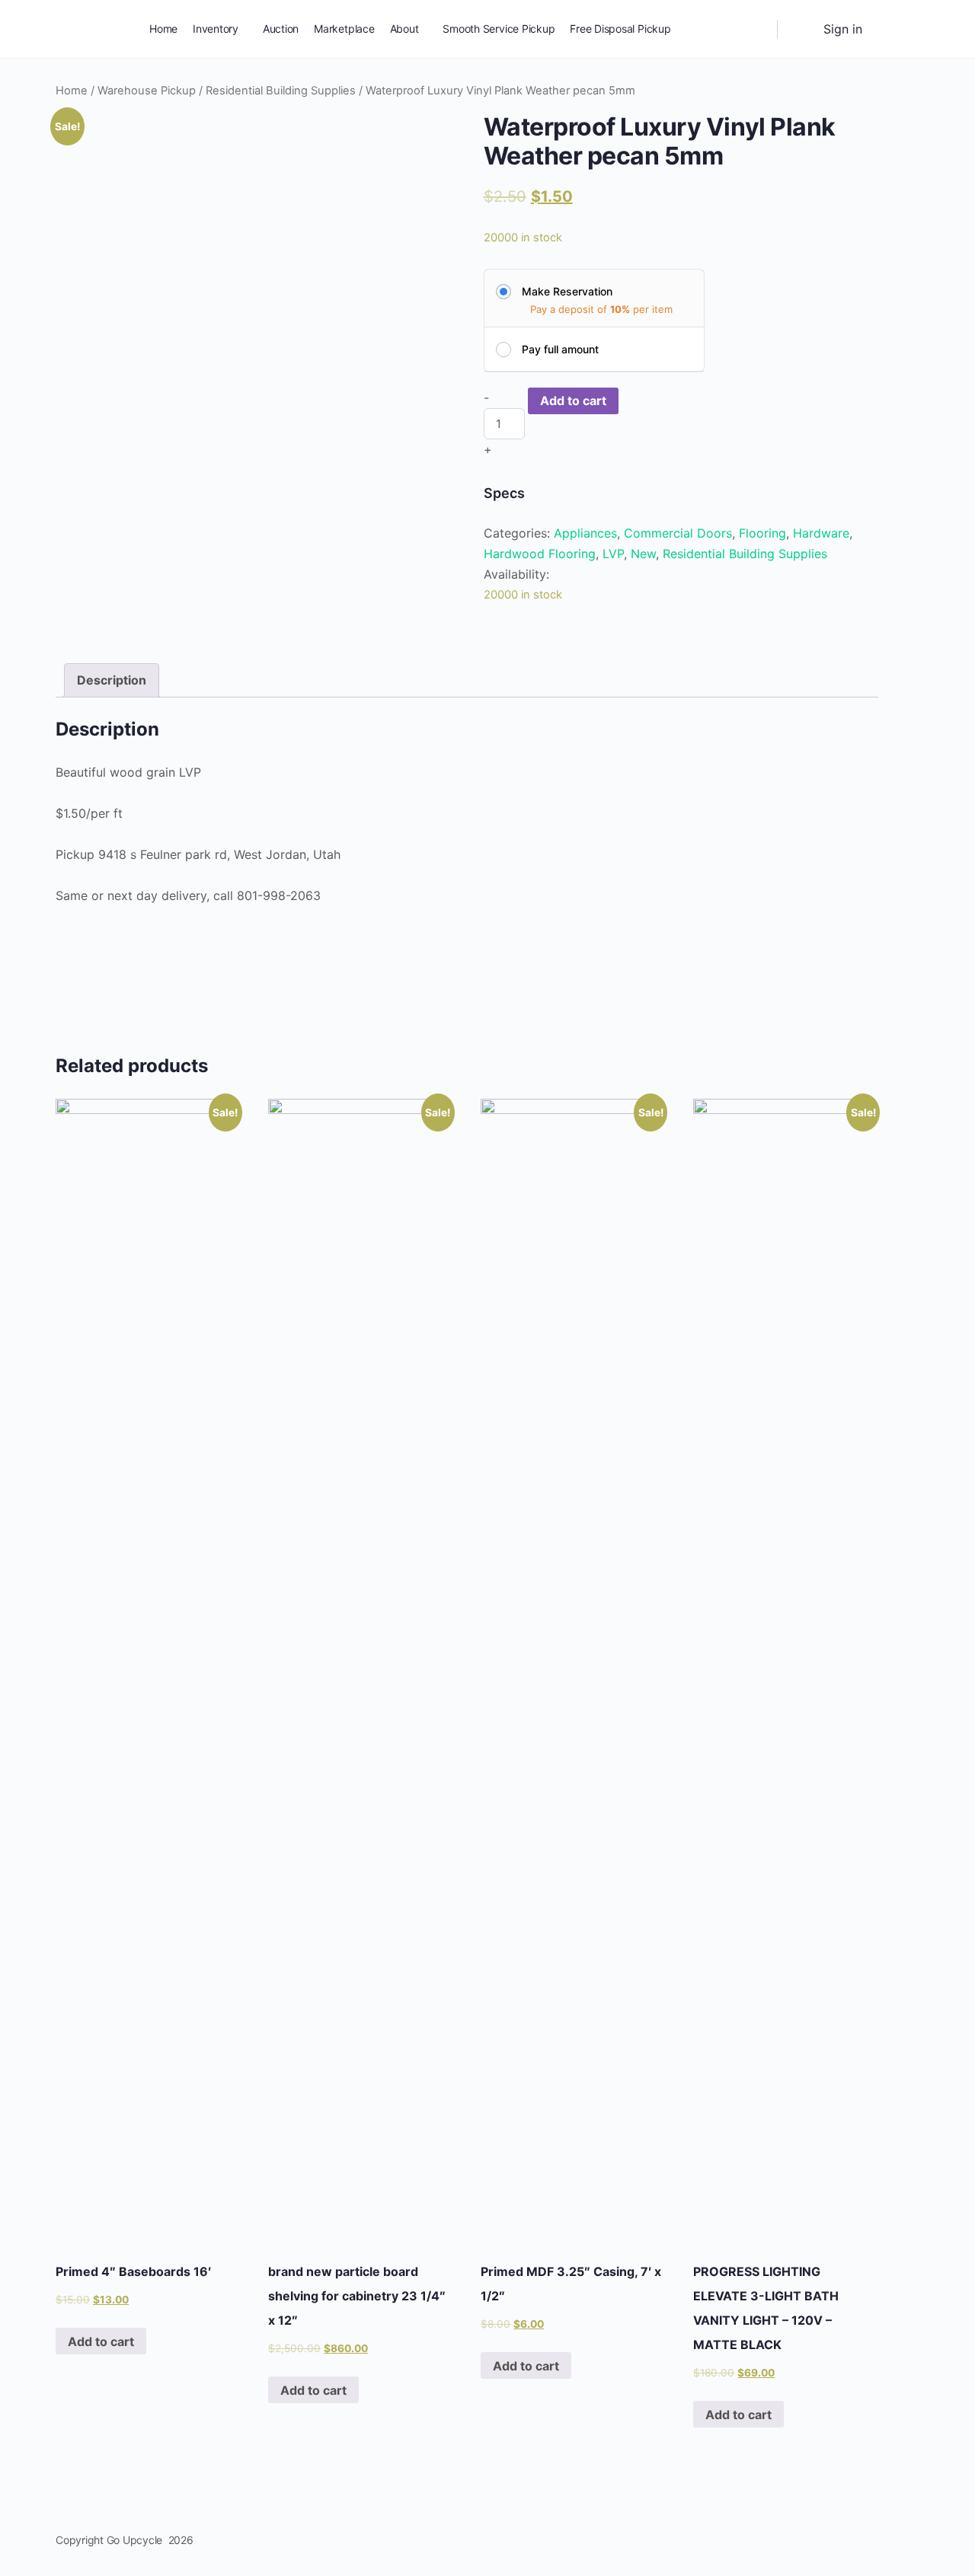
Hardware (821, 533)
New (643, 554)
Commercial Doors (678, 533)
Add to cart (573, 401)
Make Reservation (567, 291)
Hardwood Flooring (540, 554)
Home (72, 91)
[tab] (112, 680)
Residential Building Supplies (281, 91)
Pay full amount (560, 349)
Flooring (762, 533)
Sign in (843, 29)
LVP (613, 554)
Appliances (585, 533)
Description (112, 680)
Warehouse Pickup (147, 91)
